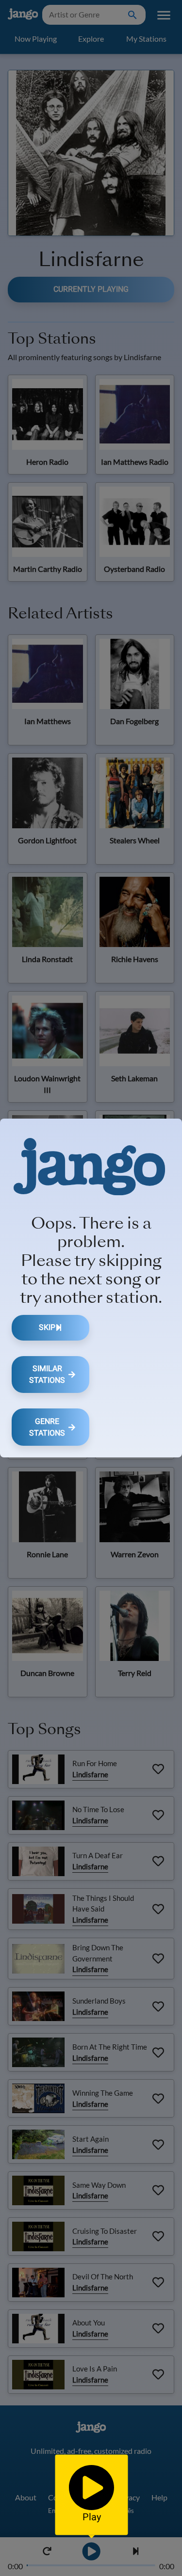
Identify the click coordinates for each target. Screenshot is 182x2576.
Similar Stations (47, 1374)
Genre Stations (47, 1427)
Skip (47, 1327)
